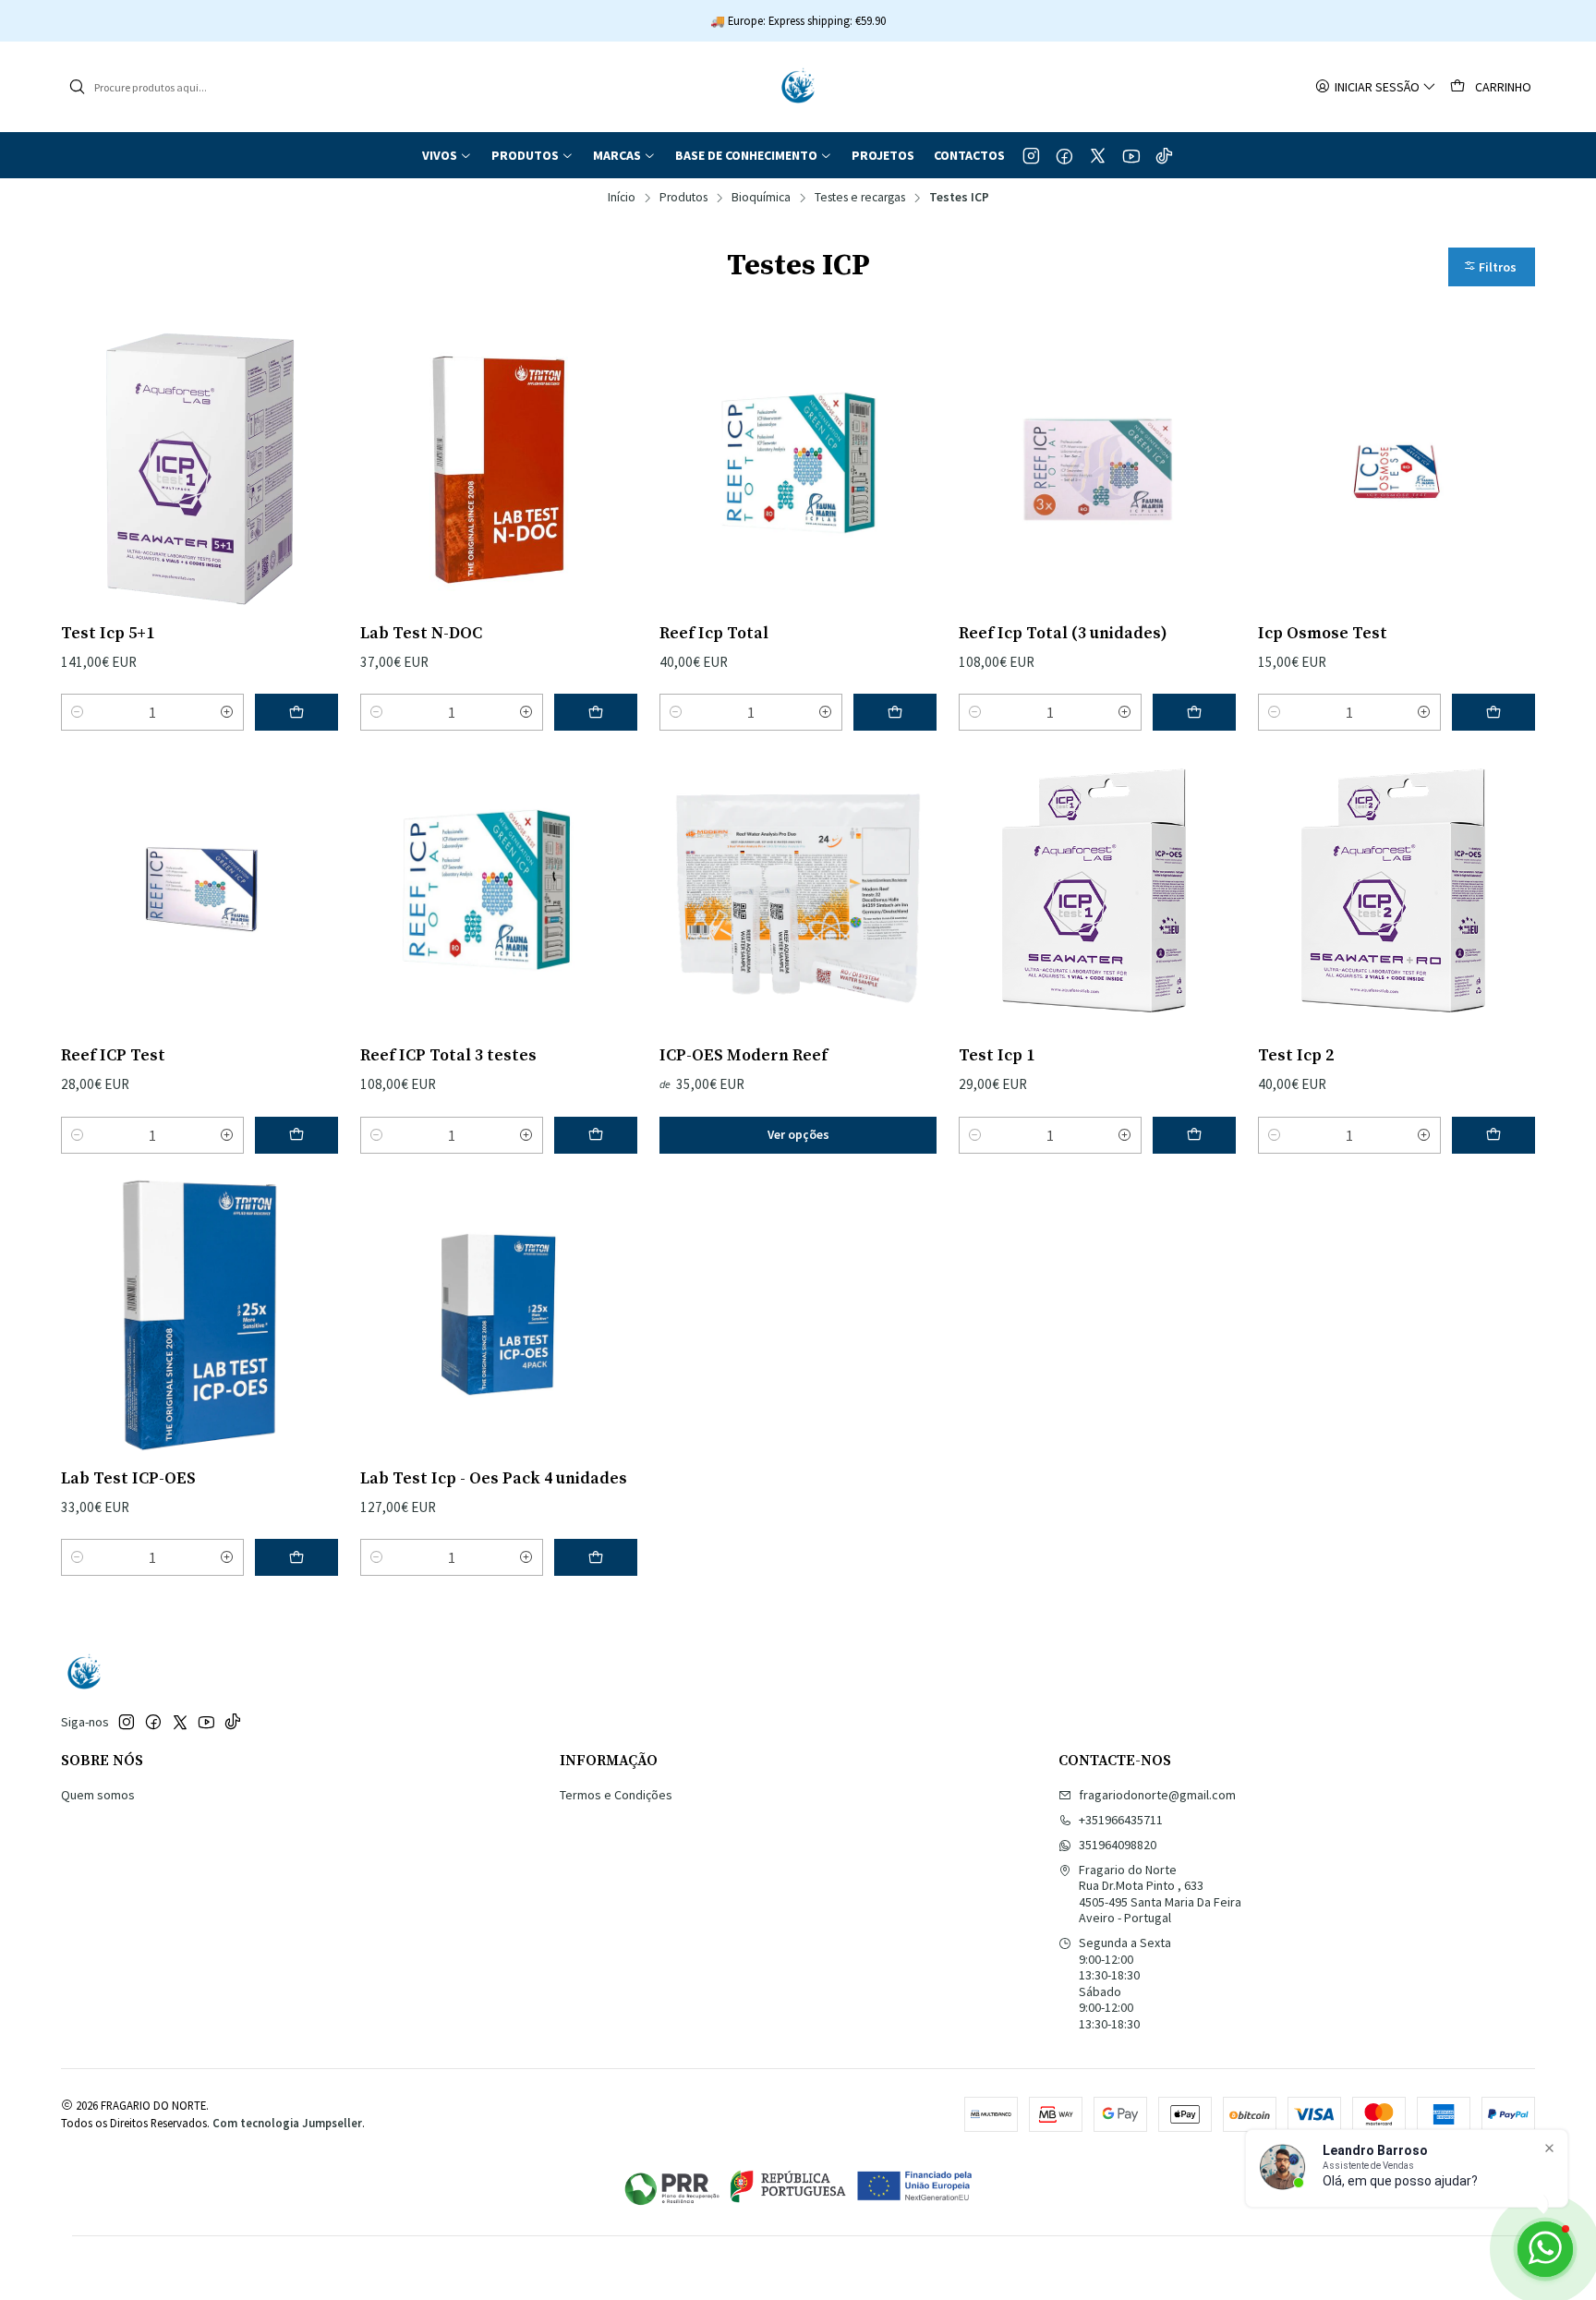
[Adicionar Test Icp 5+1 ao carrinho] (296, 712)
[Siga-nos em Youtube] (1131, 155)
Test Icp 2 (1296, 1056)
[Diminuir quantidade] (78, 712)
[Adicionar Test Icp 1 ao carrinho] (1194, 1135)
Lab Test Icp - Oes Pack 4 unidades (494, 1479)
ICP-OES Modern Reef (744, 1056)
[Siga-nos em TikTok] (1164, 155)
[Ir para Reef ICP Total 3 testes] (499, 891)
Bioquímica (761, 198)
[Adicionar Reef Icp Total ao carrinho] (895, 712)
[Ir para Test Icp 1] (1097, 891)
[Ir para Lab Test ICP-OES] (199, 1314)
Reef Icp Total (714, 634)
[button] (447, 155)
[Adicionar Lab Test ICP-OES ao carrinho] (296, 1557)
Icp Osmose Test (1323, 634)
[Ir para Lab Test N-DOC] (499, 469)
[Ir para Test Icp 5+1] (199, 469)
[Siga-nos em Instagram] (1031, 155)
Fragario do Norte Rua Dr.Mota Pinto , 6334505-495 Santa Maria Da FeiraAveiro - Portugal (1160, 1894)
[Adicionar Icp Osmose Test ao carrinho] (1493, 712)
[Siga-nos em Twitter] (1098, 155)
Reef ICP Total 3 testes (448, 1056)
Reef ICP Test (113, 1056)
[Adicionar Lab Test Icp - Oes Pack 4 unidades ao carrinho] (596, 1557)
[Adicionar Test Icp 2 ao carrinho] (1493, 1135)
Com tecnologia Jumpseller (287, 2123)
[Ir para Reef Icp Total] (798, 469)
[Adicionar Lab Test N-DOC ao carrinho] (596, 712)
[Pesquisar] (77, 87)
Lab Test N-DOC (421, 634)
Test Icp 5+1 (108, 634)
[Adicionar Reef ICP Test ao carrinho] (296, 1135)
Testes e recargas (860, 198)
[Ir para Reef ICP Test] (199, 891)
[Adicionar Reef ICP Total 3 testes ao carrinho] (596, 1135)
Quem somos (98, 1795)
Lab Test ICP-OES (128, 1479)
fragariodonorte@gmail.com (1157, 1795)
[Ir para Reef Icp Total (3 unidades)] (1097, 469)
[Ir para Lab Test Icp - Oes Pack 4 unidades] (499, 1314)
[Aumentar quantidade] (227, 712)
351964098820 (1118, 1845)
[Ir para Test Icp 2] (1396, 891)
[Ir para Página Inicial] (798, 87)
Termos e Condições (616, 1795)
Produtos (683, 198)
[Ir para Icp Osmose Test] (1396, 469)
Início (622, 198)
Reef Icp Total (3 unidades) (1063, 634)
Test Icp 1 (997, 1056)
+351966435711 (1121, 1820)
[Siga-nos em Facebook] (1064, 155)
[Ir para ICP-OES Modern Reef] (798, 891)
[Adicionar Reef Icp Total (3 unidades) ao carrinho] (1194, 712)
